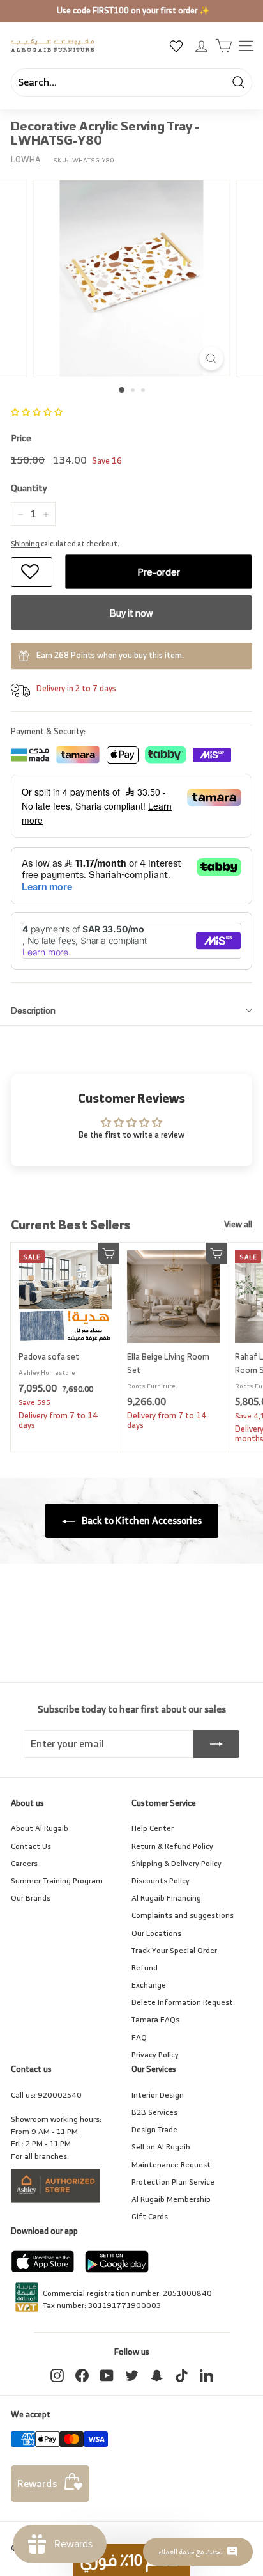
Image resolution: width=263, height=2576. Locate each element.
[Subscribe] (216, 1744)
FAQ (139, 2037)
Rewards (37, 2483)
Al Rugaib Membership (171, 2199)
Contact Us (31, 1846)
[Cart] (224, 46)
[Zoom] (212, 358)
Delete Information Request (182, 2002)
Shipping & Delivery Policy (177, 1863)
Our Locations (156, 1933)
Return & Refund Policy (172, 1846)
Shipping (25, 544)
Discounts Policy (161, 1881)
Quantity (29, 488)
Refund (145, 1967)
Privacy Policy (155, 2054)
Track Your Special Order (174, 1950)
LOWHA (26, 160)
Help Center (153, 1828)
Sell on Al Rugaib (161, 2147)
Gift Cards (150, 2216)
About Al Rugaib (40, 1828)
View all (238, 1225)
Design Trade (154, 2129)
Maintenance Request (171, 2164)
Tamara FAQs (155, 2019)
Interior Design (158, 2095)
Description (33, 1010)
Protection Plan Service (173, 2182)
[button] (37, 412)
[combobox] (131, 82)
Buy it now (131, 613)
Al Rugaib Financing (166, 1898)
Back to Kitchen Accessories (141, 1520)
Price (21, 438)
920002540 (60, 2095)
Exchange (149, 1985)
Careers (24, 1863)
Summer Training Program (57, 1881)
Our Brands (31, 1898)
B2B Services (154, 2112)
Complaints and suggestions (183, 1915)
